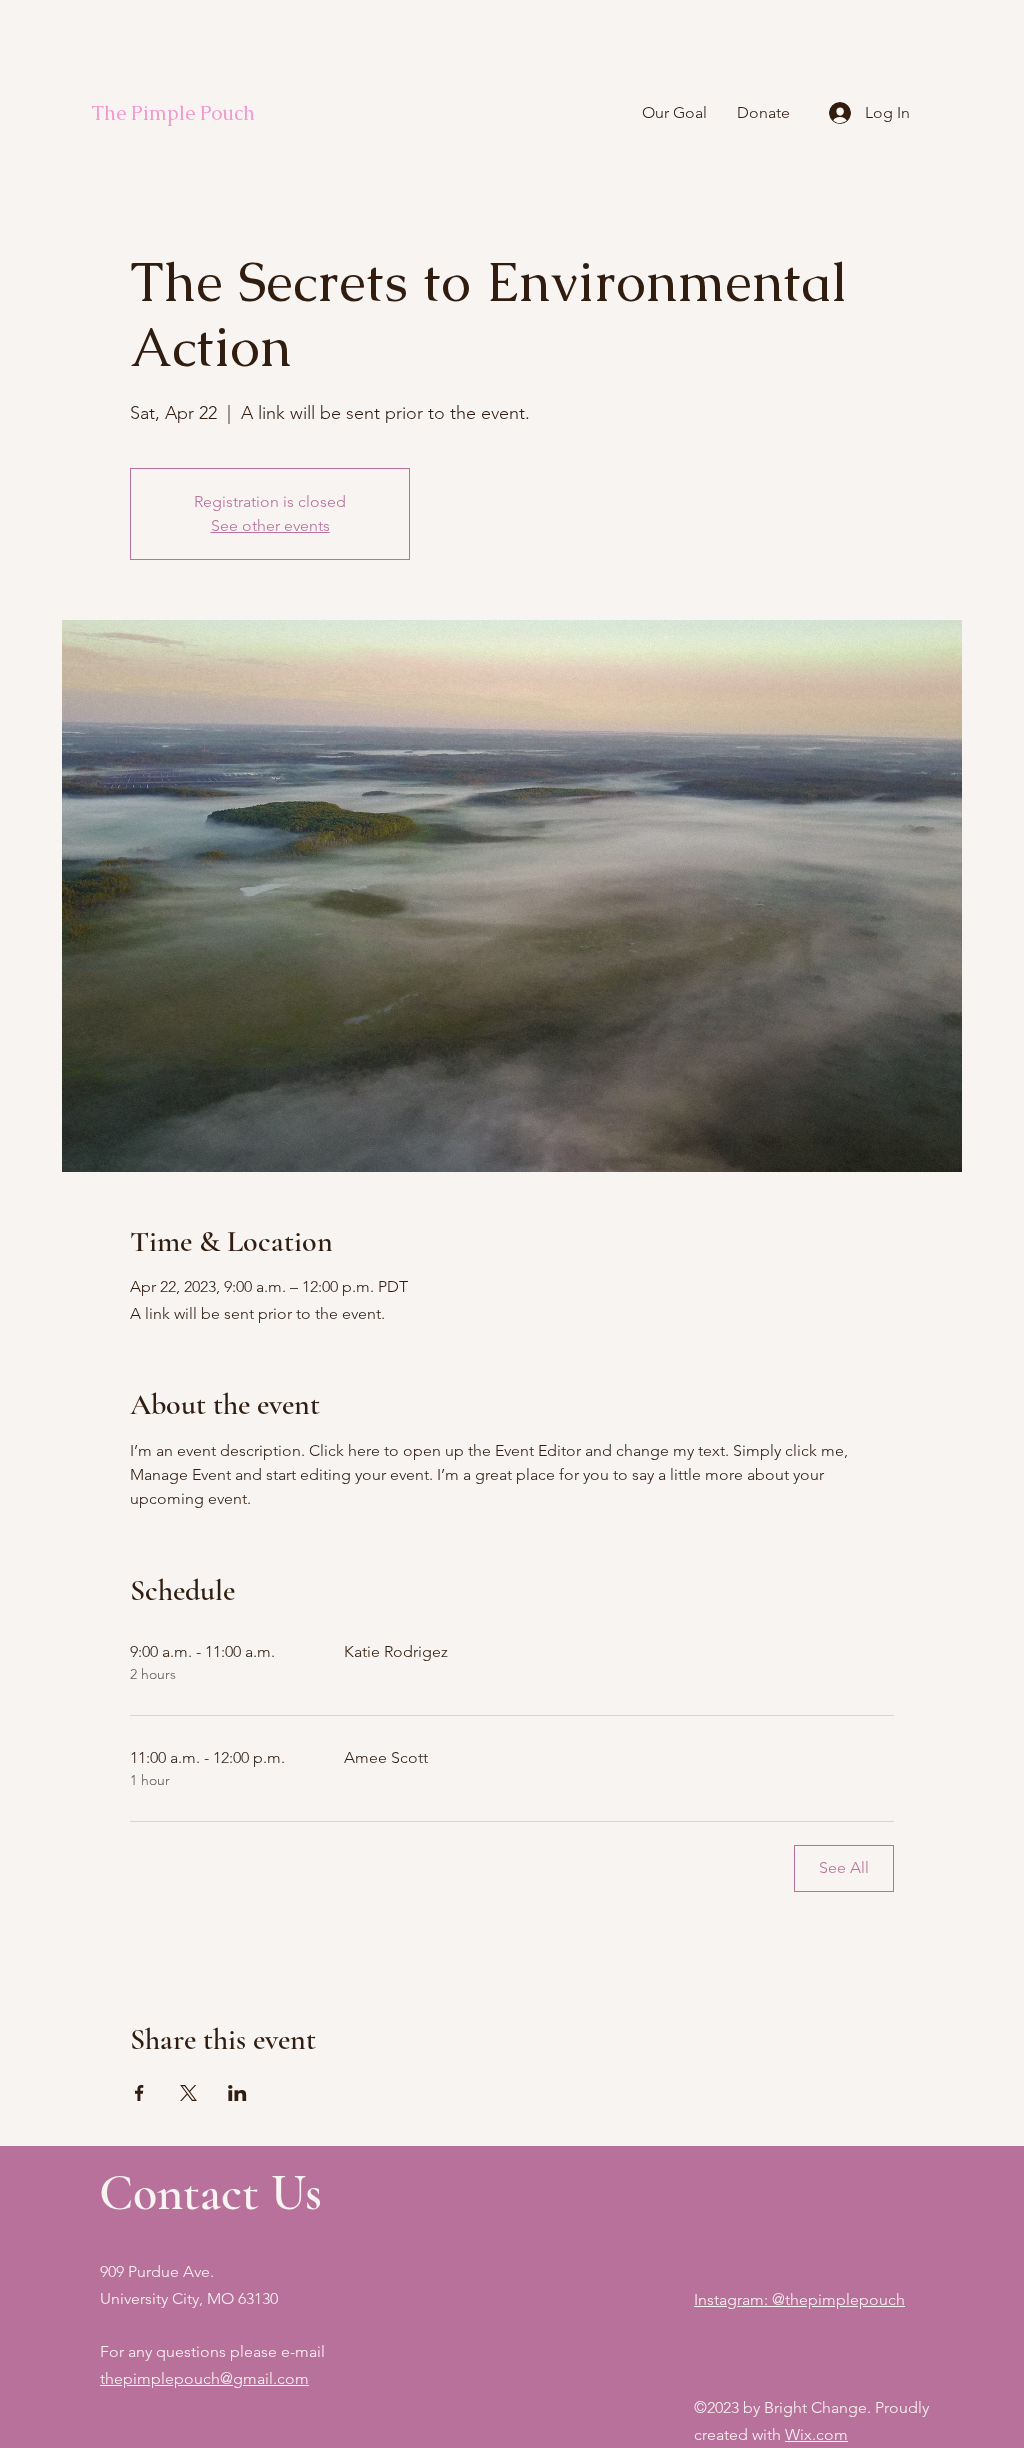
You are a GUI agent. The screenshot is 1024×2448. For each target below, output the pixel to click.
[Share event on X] (188, 2093)
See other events (270, 525)
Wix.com (816, 2434)
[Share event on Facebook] (139, 2093)
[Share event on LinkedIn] (237, 2093)
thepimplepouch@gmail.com (204, 2378)
